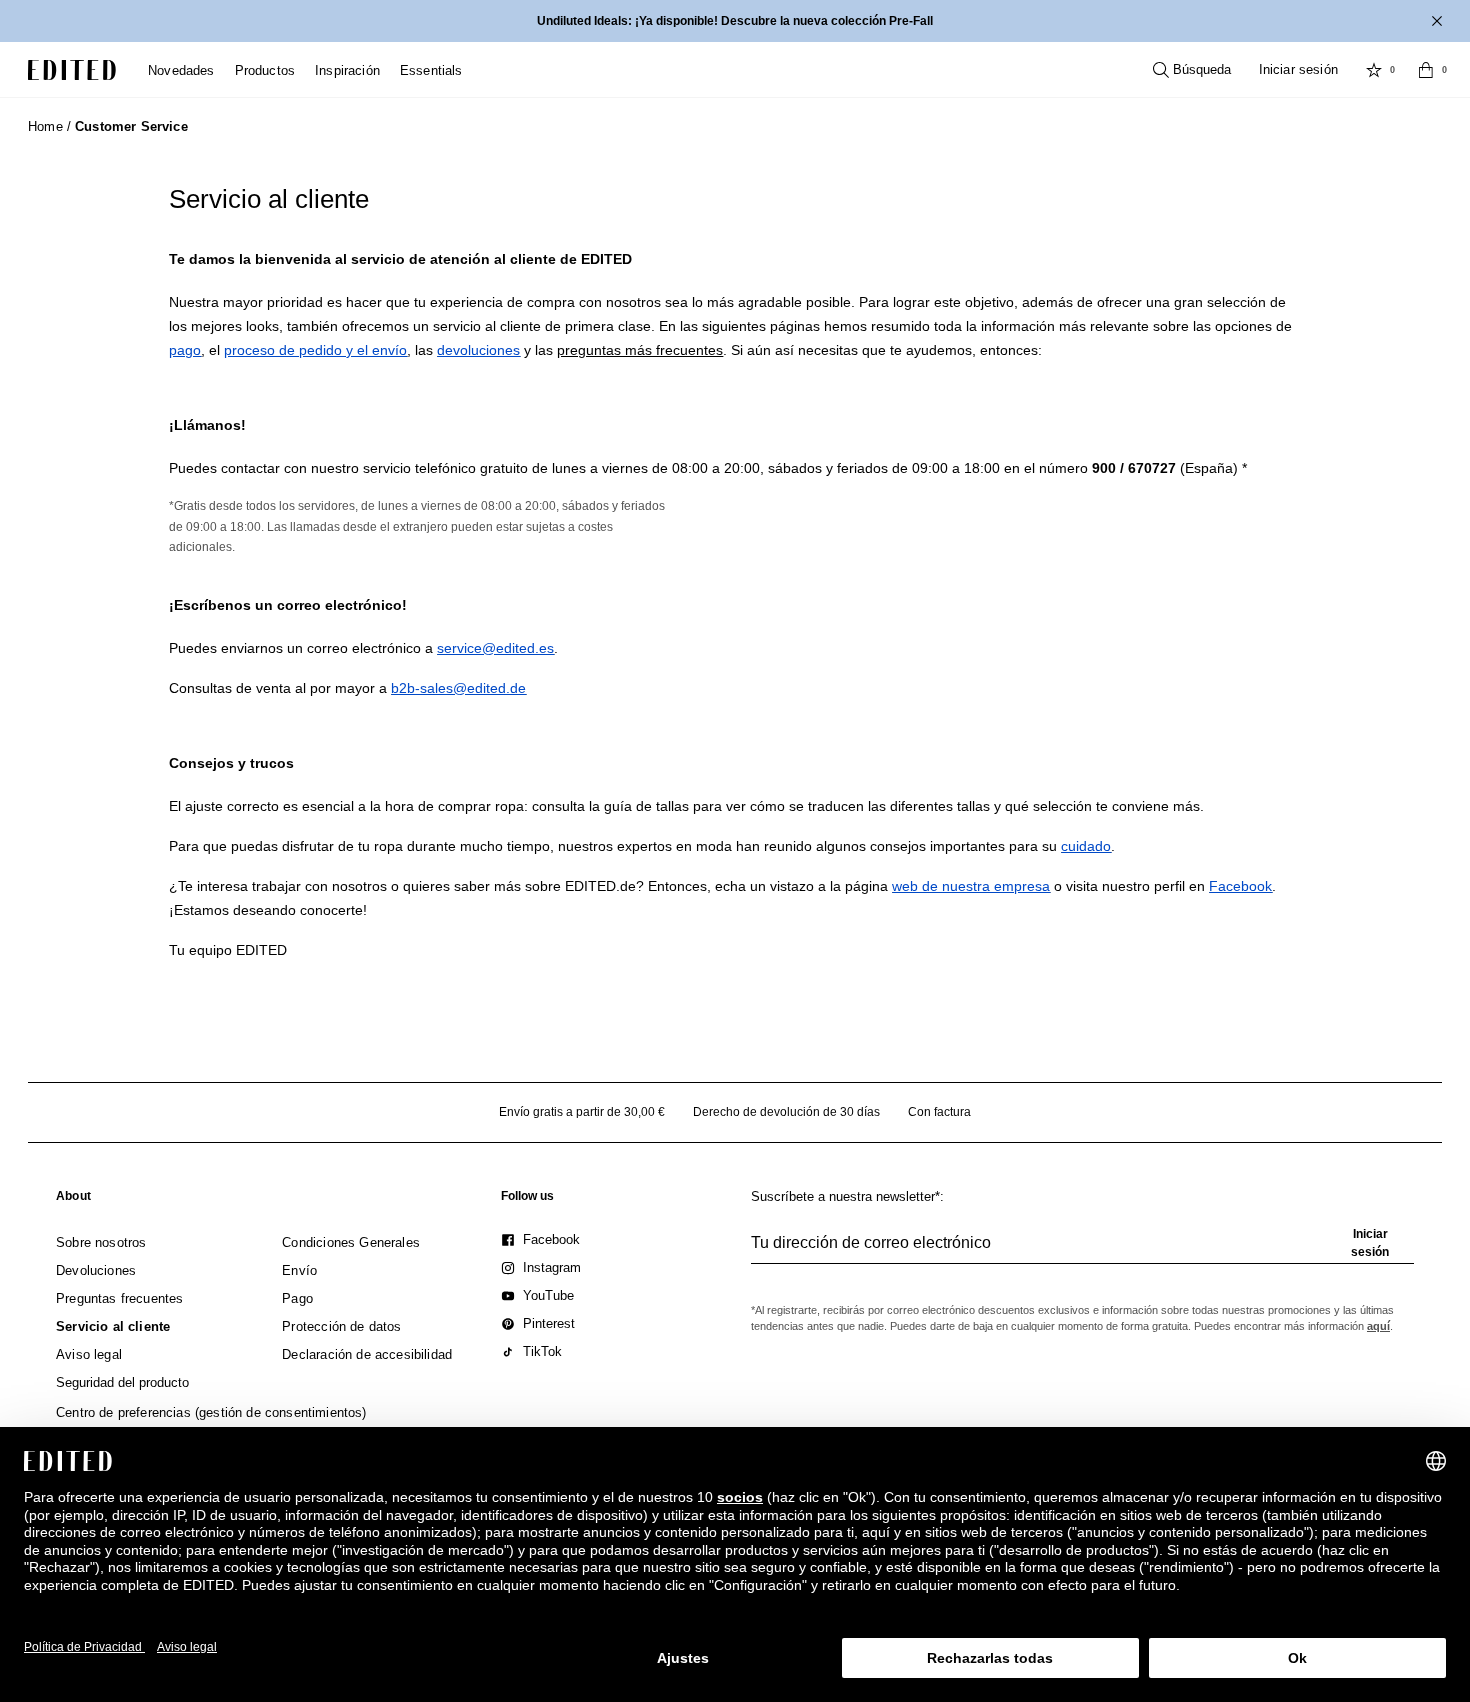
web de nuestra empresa (971, 886)
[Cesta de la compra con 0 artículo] (1426, 70)
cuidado (1086, 846)
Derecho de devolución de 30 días (786, 1112)
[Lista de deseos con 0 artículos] (1374, 70)
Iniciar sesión (1298, 69)
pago (185, 350)
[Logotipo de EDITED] (72, 70)
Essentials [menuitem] (431, 70)
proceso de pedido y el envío (315, 350)
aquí (1378, 1326)
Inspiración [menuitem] (347, 70)
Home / (49, 126)
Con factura (939, 1112)
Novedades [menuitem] (181, 70)
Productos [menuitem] (265, 70)
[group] (1082, 1251)
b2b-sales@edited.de (458, 688)
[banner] (735, 21)
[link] (73, 1200)
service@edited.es (495, 648)
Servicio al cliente (269, 199)
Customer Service (131, 126)
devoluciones (478, 350)
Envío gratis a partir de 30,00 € (582, 1112)
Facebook (1240, 886)
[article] (734, 326)
